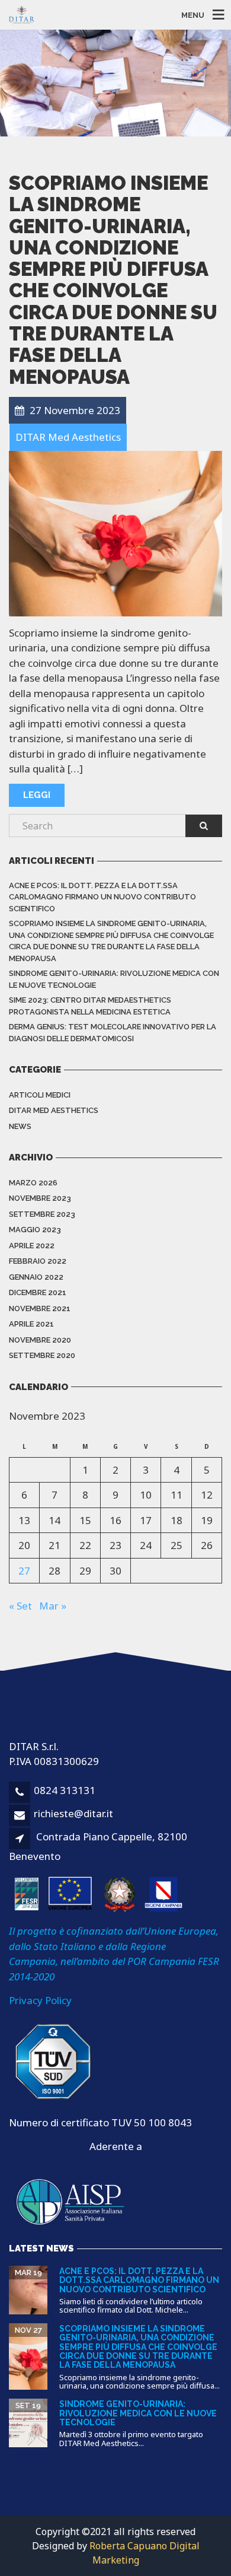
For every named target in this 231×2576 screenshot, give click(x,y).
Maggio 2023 (35, 1230)
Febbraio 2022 (38, 1261)
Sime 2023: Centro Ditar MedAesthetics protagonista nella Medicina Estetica (90, 1006)
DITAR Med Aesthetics (54, 1110)
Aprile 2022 (32, 1246)
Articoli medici (40, 1095)
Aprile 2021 (31, 1324)
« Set (20, 1606)
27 (24, 1571)
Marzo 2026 (33, 1183)
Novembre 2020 (40, 1340)
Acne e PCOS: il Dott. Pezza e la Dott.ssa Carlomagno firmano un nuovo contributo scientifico (102, 897)
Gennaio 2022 (36, 1277)
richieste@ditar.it (73, 1813)
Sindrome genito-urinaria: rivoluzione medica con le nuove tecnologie (114, 979)
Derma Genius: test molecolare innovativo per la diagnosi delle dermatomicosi (113, 1033)
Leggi (37, 795)
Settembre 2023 (42, 1214)
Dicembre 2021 (38, 1292)
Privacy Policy (40, 2000)
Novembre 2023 (40, 1198)
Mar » (53, 1606)
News (20, 1126)
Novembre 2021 (40, 1308)
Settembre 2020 (42, 1355)
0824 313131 (65, 1790)
